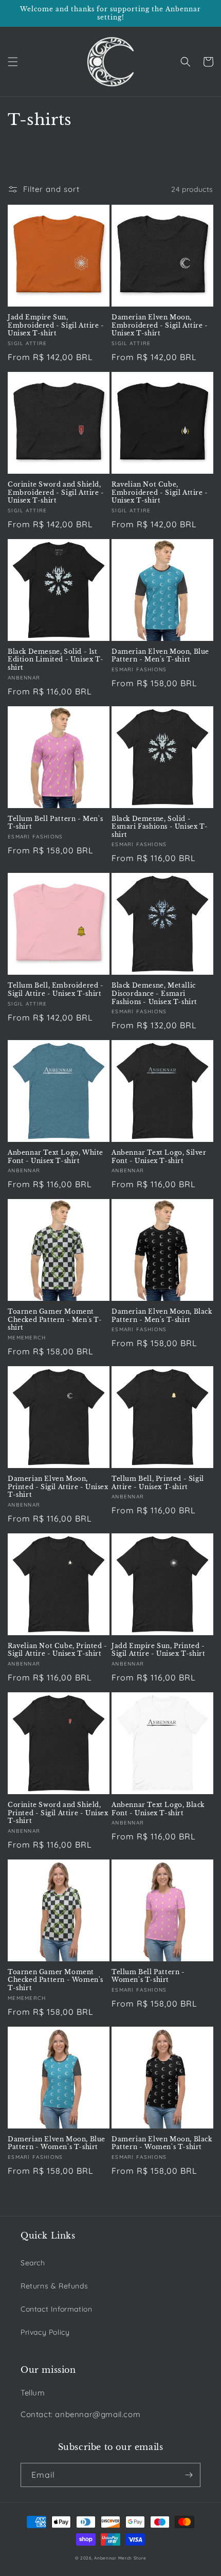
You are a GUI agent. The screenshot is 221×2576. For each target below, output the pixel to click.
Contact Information (56, 2309)
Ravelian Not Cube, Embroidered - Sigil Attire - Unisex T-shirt (160, 492)
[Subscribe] (189, 2475)
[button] (13, 62)
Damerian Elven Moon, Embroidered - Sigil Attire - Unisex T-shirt (160, 325)
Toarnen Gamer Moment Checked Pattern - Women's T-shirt (56, 1980)
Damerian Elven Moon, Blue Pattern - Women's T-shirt (57, 2143)
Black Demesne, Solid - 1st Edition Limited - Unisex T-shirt (56, 659)
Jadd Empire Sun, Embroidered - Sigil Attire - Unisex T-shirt (56, 325)
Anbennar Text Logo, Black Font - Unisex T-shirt (158, 1809)
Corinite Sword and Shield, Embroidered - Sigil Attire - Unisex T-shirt (56, 492)
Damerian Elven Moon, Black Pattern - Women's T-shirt (162, 2143)
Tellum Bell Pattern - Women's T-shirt (148, 1976)
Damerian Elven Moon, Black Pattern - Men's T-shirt (162, 1316)
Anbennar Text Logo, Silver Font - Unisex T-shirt (159, 1157)
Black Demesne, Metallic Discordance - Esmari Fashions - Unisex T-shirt (154, 993)
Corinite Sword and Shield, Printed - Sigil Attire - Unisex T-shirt (58, 1813)
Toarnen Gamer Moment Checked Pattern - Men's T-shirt (55, 1319)
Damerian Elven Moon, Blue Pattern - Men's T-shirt (160, 656)
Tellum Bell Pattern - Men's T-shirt (55, 823)
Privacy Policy (45, 2332)
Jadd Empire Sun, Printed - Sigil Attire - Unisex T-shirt (158, 1650)
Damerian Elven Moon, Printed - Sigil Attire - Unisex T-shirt (58, 1487)
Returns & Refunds (54, 2286)
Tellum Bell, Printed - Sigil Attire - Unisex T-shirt (158, 1483)
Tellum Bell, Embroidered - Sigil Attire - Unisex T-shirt (56, 989)
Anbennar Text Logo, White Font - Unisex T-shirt (56, 1157)
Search (33, 2263)
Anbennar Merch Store (120, 2558)
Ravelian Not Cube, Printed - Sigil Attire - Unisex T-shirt (58, 1650)
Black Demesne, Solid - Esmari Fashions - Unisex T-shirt (160, 827)
